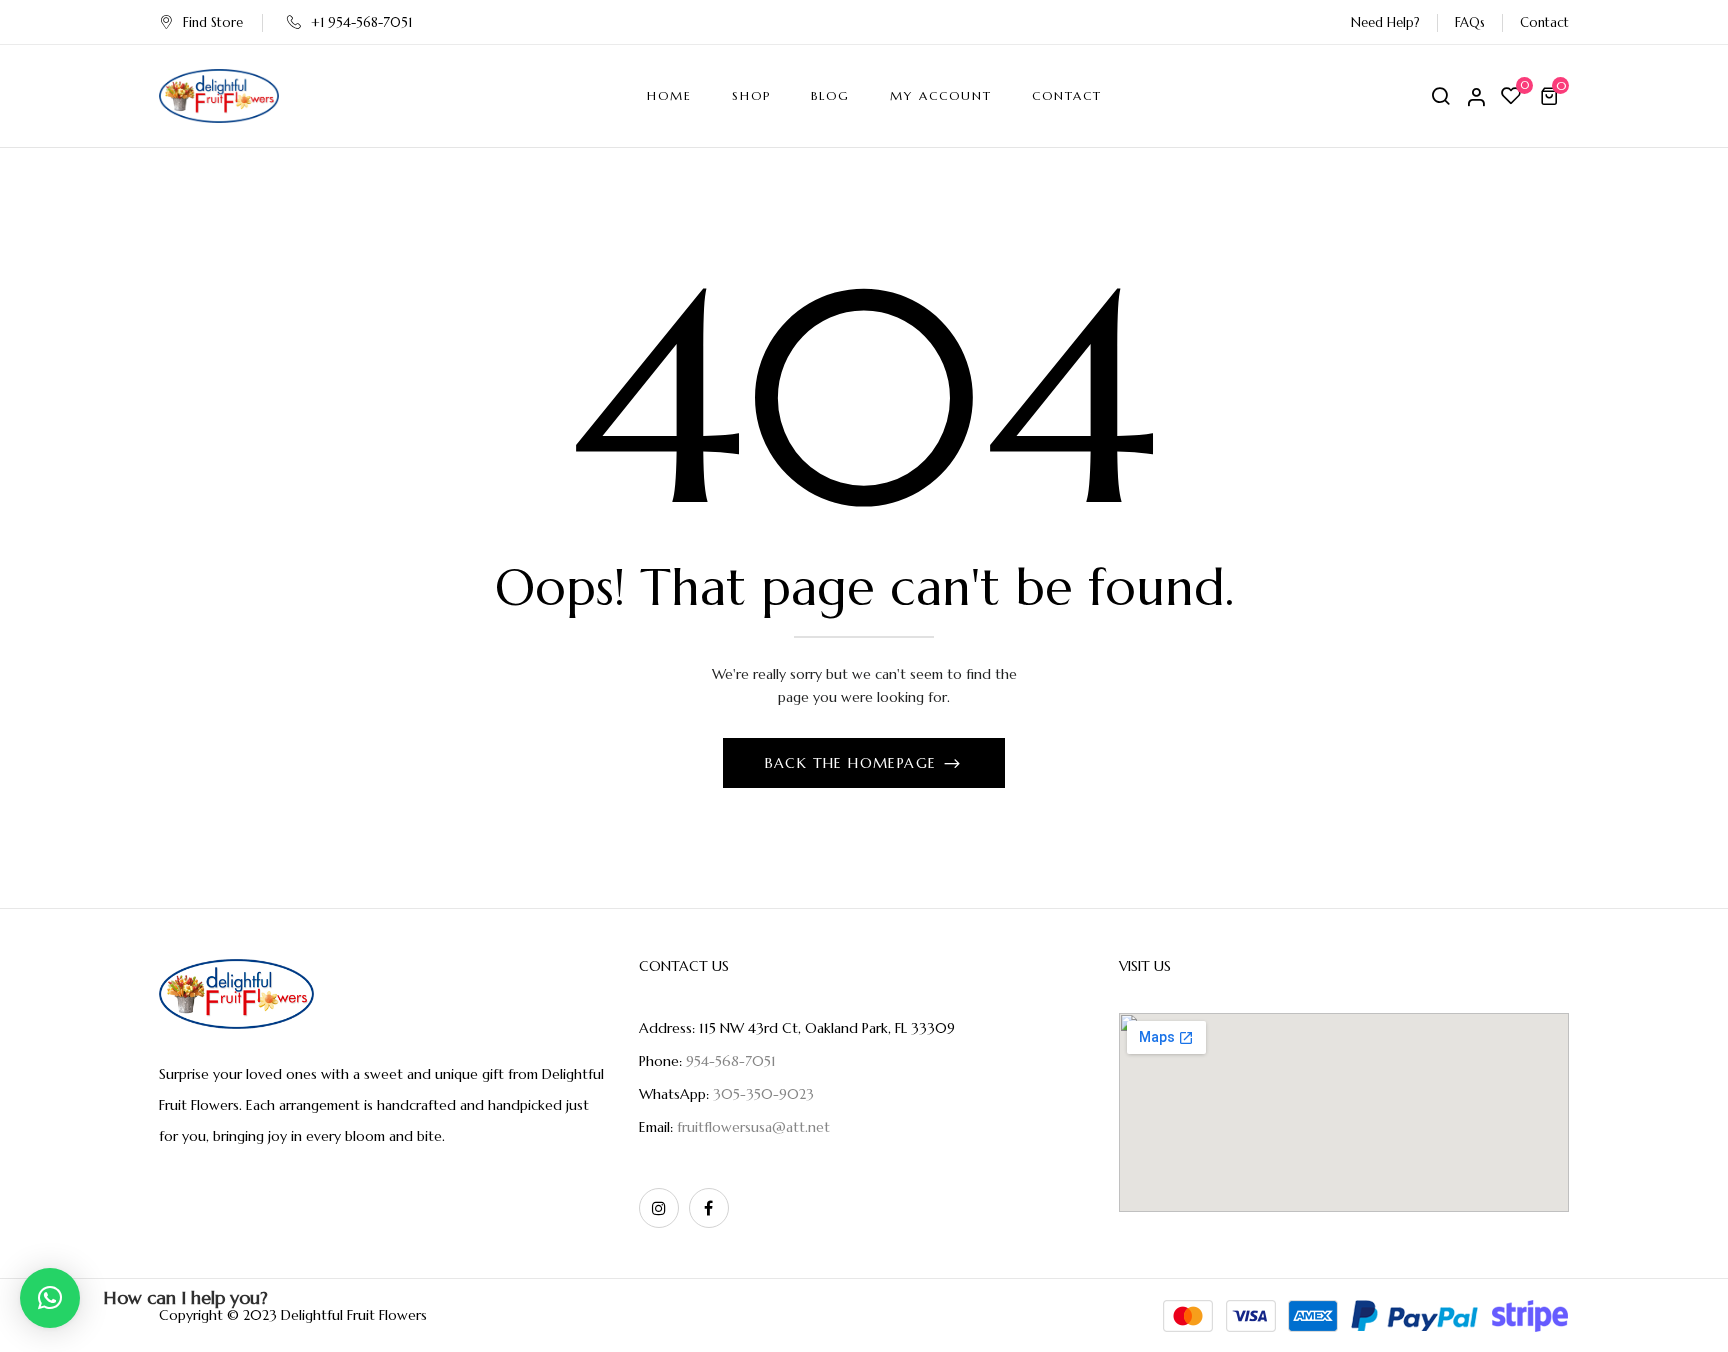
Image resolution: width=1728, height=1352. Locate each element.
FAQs (1470, 22)
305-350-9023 (763, 1094)
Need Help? (1385, 22)
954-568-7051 (731, 1061)
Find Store (213, 22)
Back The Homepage (853, 763)
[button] (1552, 96)
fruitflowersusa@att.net (753, 1127)
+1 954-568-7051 (361, 22)
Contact (1544, 22)
